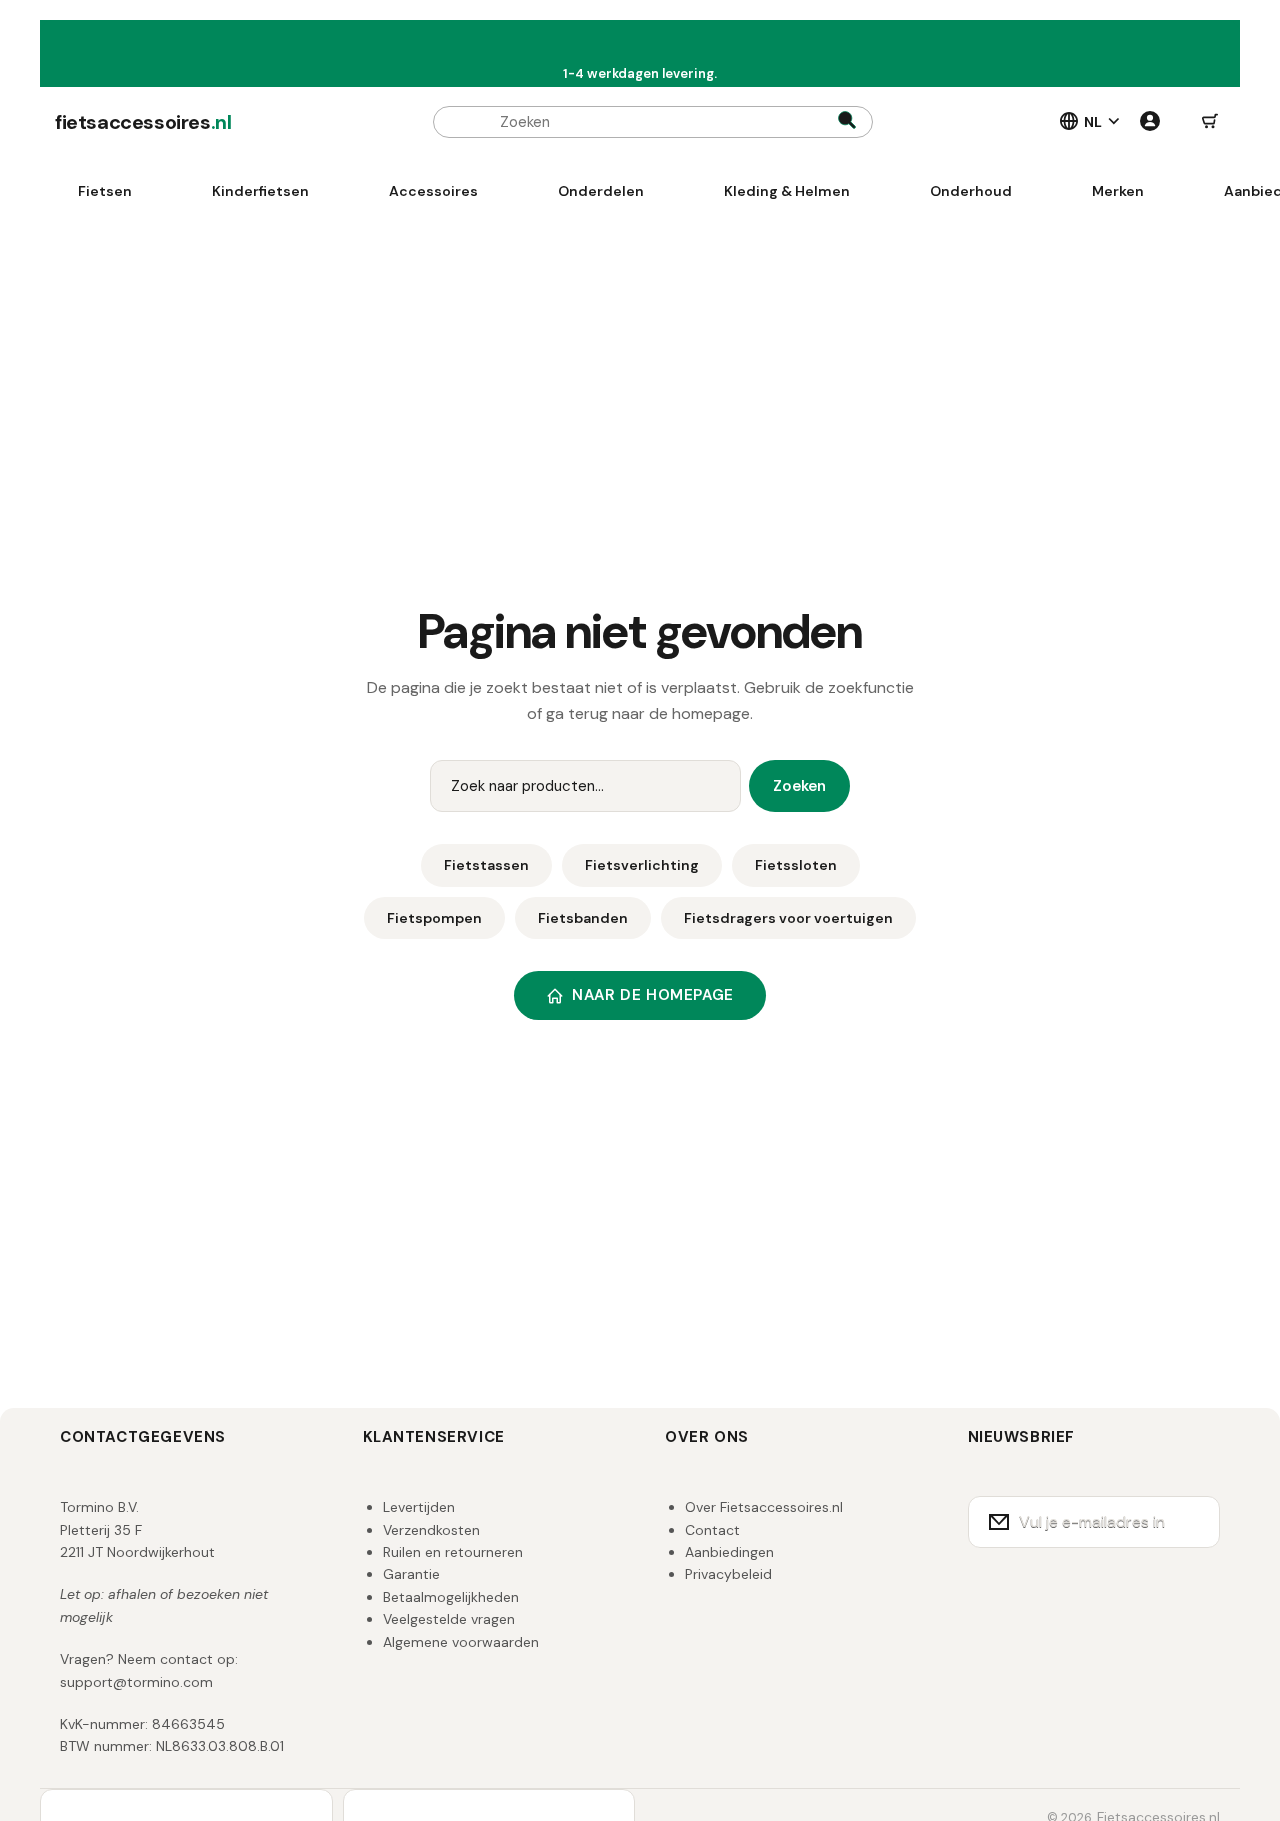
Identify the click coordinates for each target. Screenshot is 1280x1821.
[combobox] (653, 122)
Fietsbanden (583, 918)
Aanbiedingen (729, 1552)
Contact (712, 1530)
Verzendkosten (431, 1530)
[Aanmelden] (1192, 1522)
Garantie (411, 1574)
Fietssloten (796, 865)
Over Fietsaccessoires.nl (764, 1507)
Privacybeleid (728, 1574)
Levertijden (419, 1507)
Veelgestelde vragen (449, 1619)
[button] (1210, 122)
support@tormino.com (136, 1682)
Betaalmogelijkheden (451, 1597)
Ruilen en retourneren (453, 1552)
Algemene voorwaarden (461, 1642)
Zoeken (799, 786)
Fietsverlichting (642, 865)
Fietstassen (486, 865)
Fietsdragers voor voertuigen (788, 918)
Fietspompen (434, 918)
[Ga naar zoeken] (847, 122)
